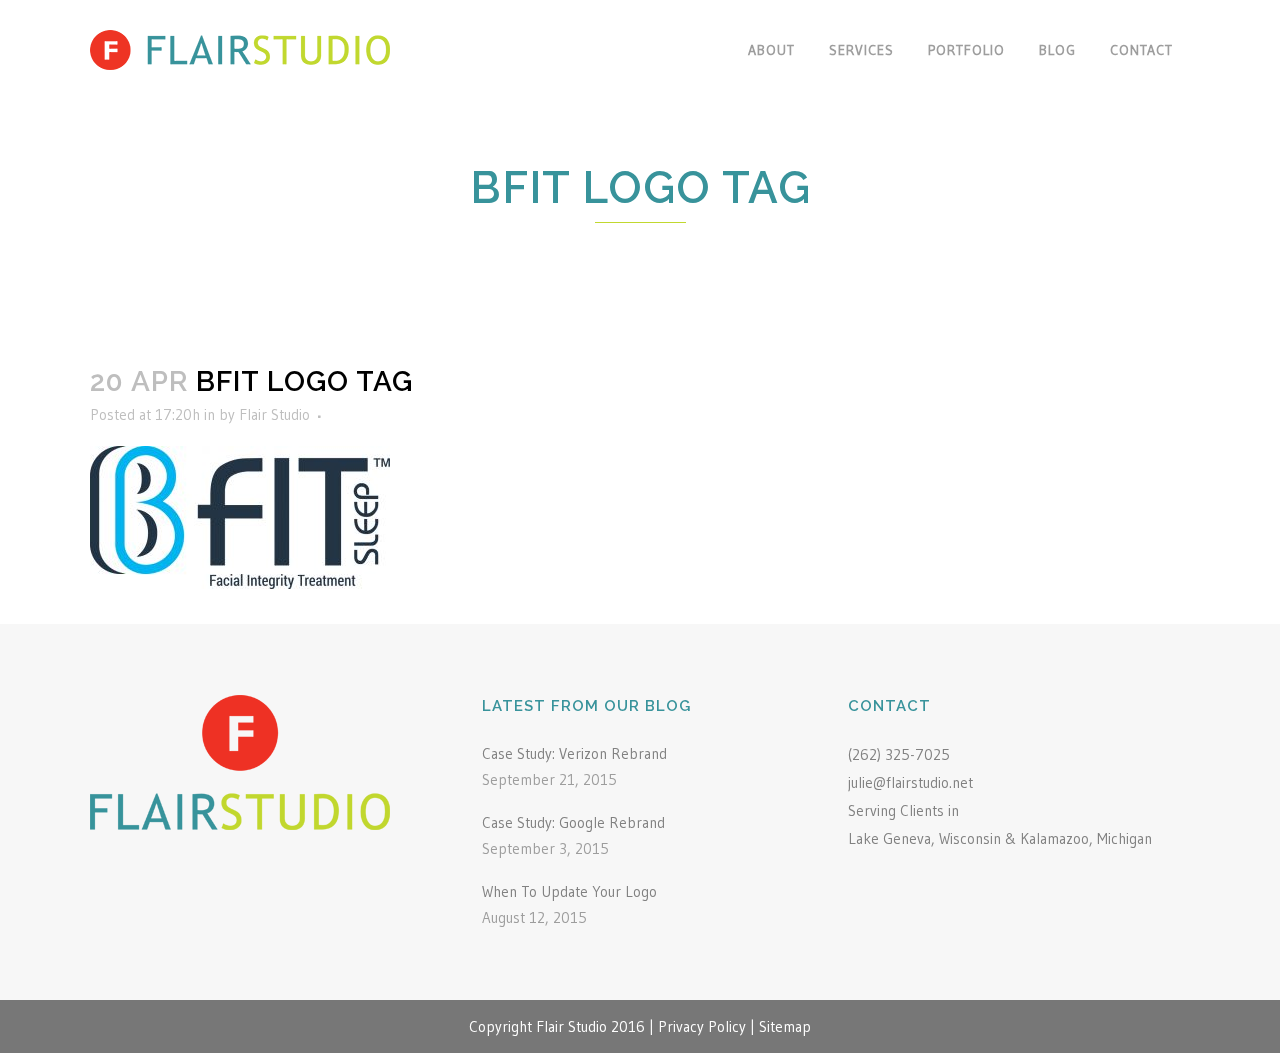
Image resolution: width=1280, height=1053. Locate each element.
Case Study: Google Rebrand (573, 822)
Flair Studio (274, 414)
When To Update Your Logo (569, 891)
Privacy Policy (702, 1026)
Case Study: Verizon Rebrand (574, 753)
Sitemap (785, 1026)
